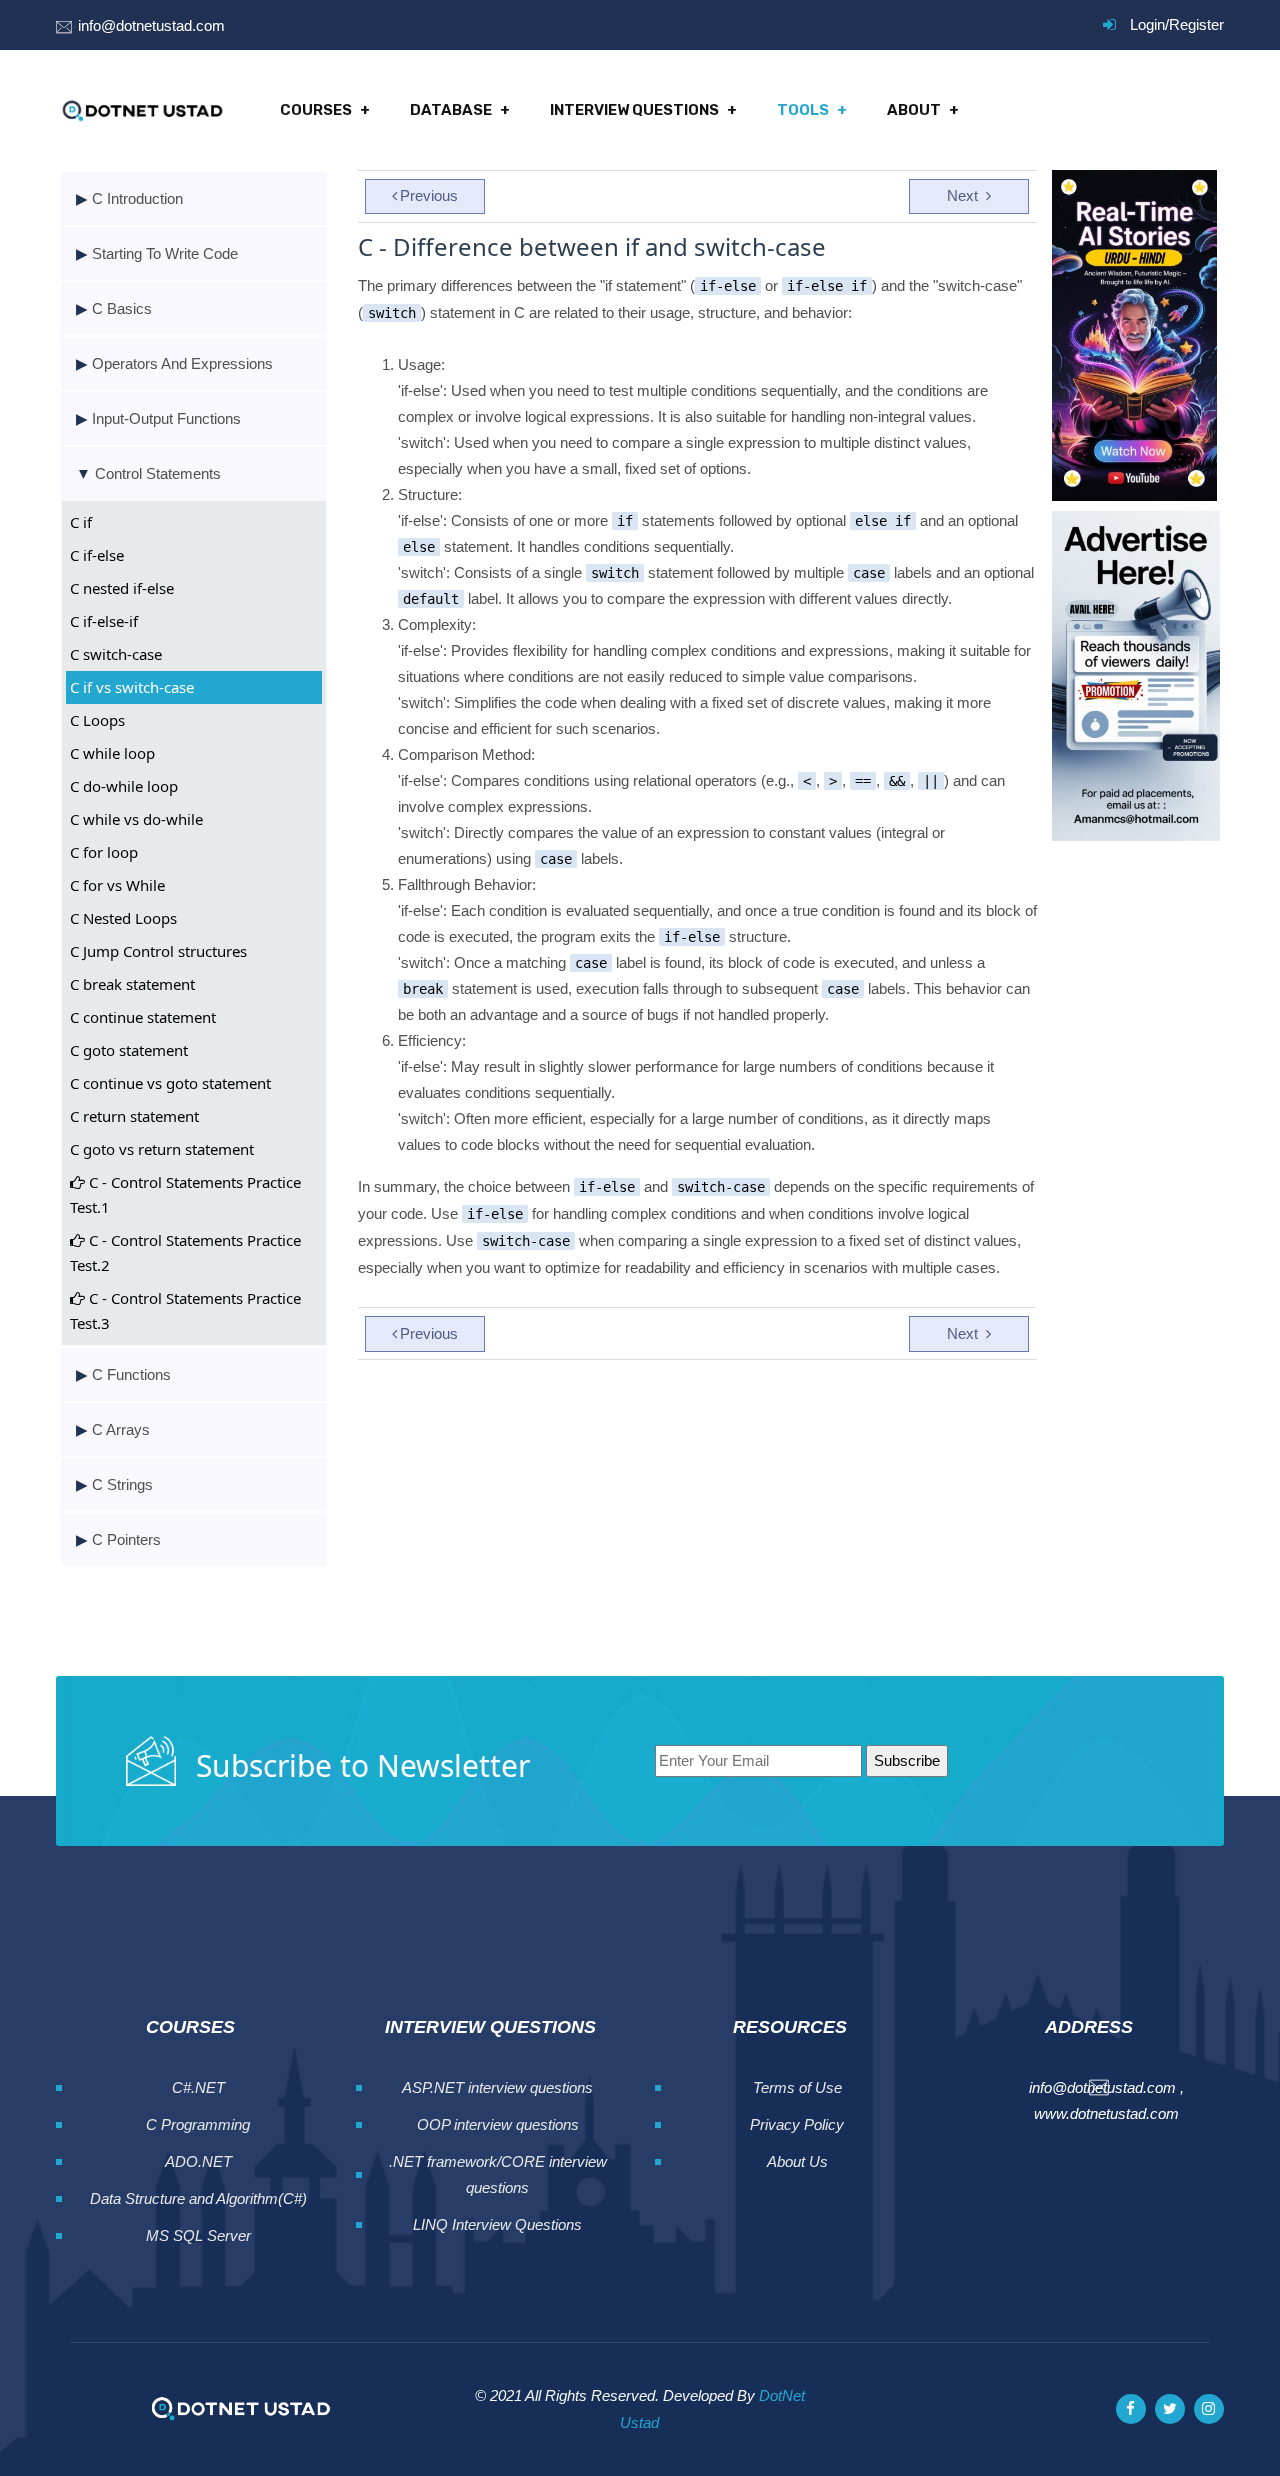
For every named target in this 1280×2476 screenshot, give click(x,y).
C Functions (131, 1374)
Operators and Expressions (182, 363)
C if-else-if (104, 621)
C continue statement (143, 1017)
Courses (316, 110)
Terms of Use (797, 2087)
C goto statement (129, 1050)
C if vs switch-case (132, 687)
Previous (429, 195)
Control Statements (158, 473)
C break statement (132, 984)
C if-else (97, 555)
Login (1147, 24)
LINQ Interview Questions (497, 2224)
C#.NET (198, 2087)
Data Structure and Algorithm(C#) (198, 2198)
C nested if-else (122, 588)
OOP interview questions (498, 2124)
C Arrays (121, 1429)
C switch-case (116, 654)
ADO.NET (198, 2161)
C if (81, 522)
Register (1196, 24)
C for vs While (117, 885)
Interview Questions (634, 110)
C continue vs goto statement (170, 1083)
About (914, 110)
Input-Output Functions (166, 418)
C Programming (198, 2124)
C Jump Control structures (158, 951)
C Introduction (137, 198)
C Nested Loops (123, 918)
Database (451, 110)
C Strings (122, 1484)
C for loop (104, 852)
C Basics (122, 308)
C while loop (112, 753)
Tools (803, 110)
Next (964, 195)
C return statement (134, 1116)
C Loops (97, 720)
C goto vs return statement (162, 1149)
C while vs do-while (136, 819)
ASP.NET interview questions (497, 2087)
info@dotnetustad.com (151, 25)
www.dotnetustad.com (1106, 2113)
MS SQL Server (198, 2235)
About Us (797, 2161)
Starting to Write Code (165, 253)
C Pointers (126, 1539)
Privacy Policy (797, 2124)
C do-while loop (124, 786)
